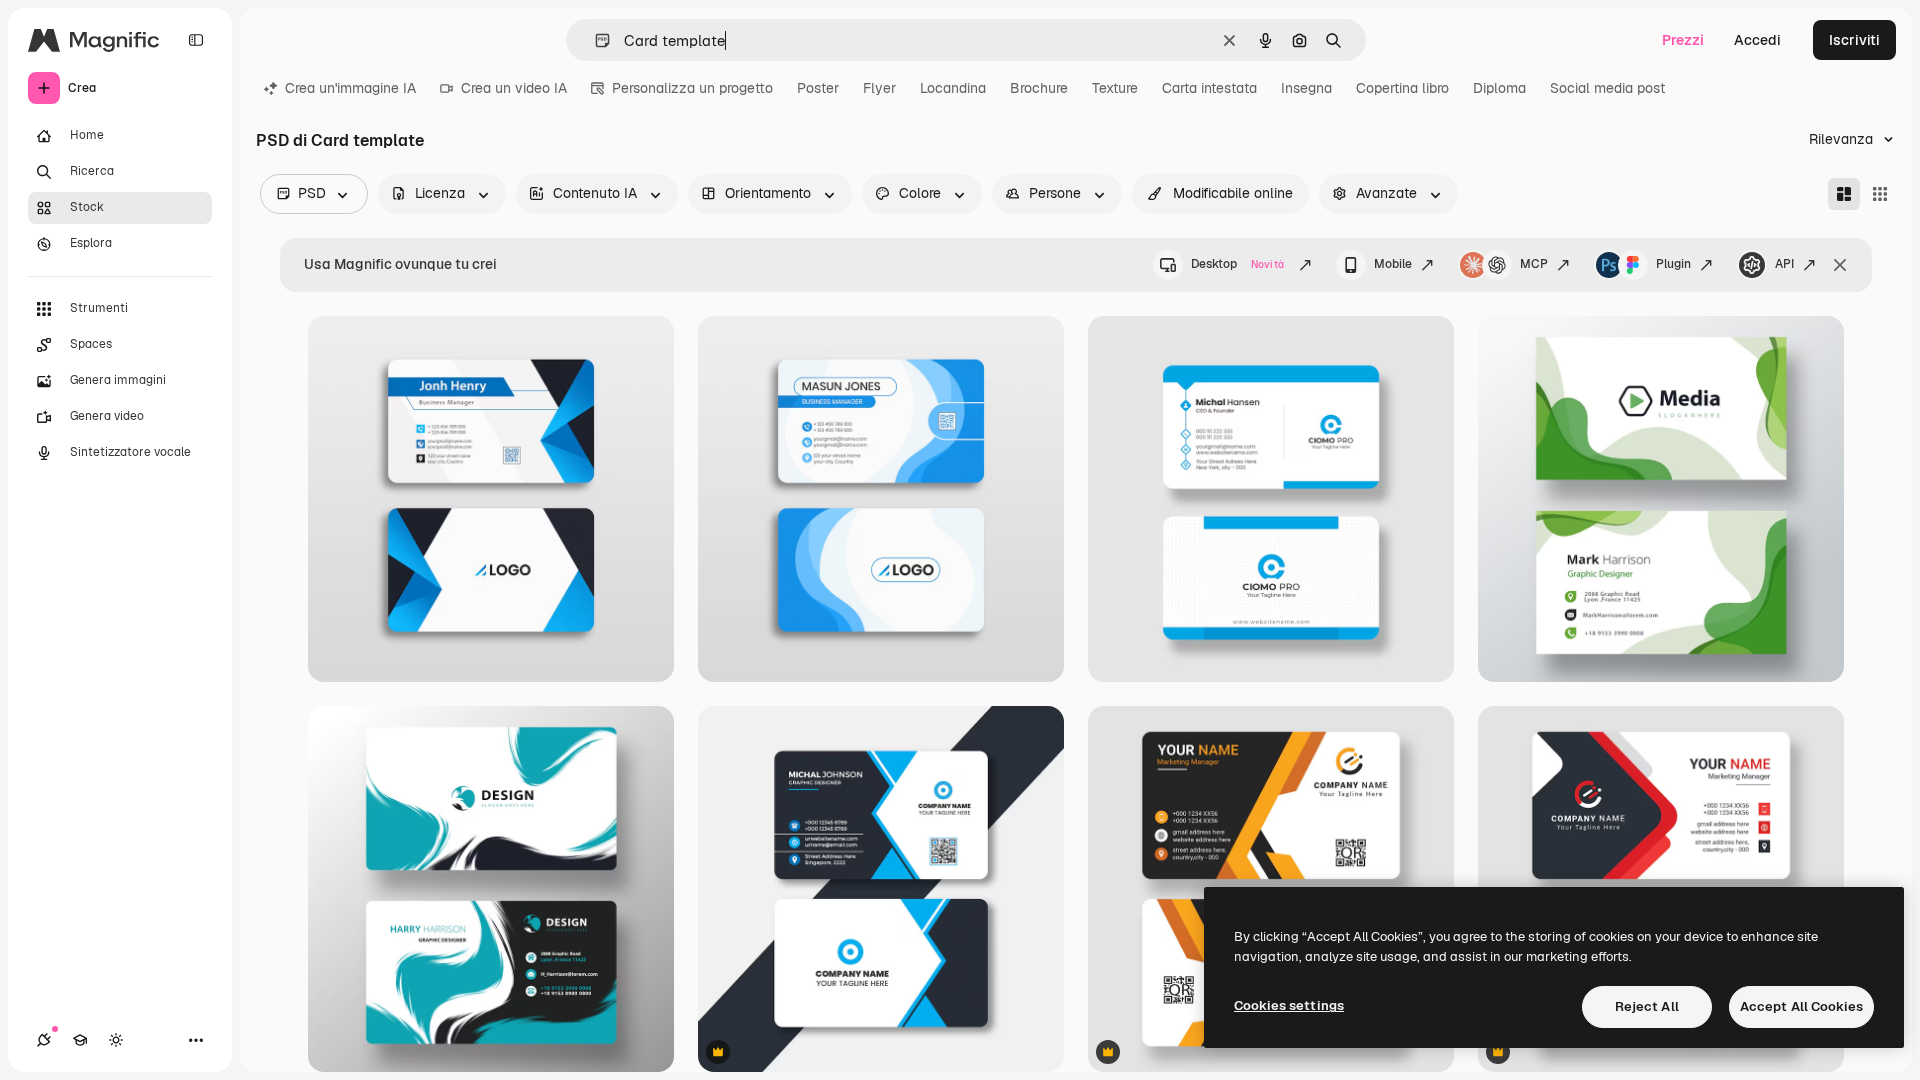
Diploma (1499, 88)
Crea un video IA (514, 88)
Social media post (1607, 88)
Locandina (953, 88)
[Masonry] (1844, 194)
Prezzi (1683, 40)
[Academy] (80, 1040)
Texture (1115, 88)
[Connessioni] (44, 1040)
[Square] (1880, 194)
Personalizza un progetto (692, 88)
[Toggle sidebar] (196, 40)
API (1784, 264)
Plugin (1673, 264)
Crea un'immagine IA (350, 88)
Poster (818, 88)
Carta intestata (1209, 88)
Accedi (1757, 40)
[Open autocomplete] (594, 40)
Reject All (1647, 1006)
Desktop (1237, 264)
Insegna (1306, 88)
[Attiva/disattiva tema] (116, 1040)
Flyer (879, 88)
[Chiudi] (1840, 265)
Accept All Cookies (1801, 1006)
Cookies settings (1289, 1005)
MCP (1534, 264)
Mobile (1393, 264)
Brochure (1039, 88)
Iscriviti (1854, 40)
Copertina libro (1402, 88)
